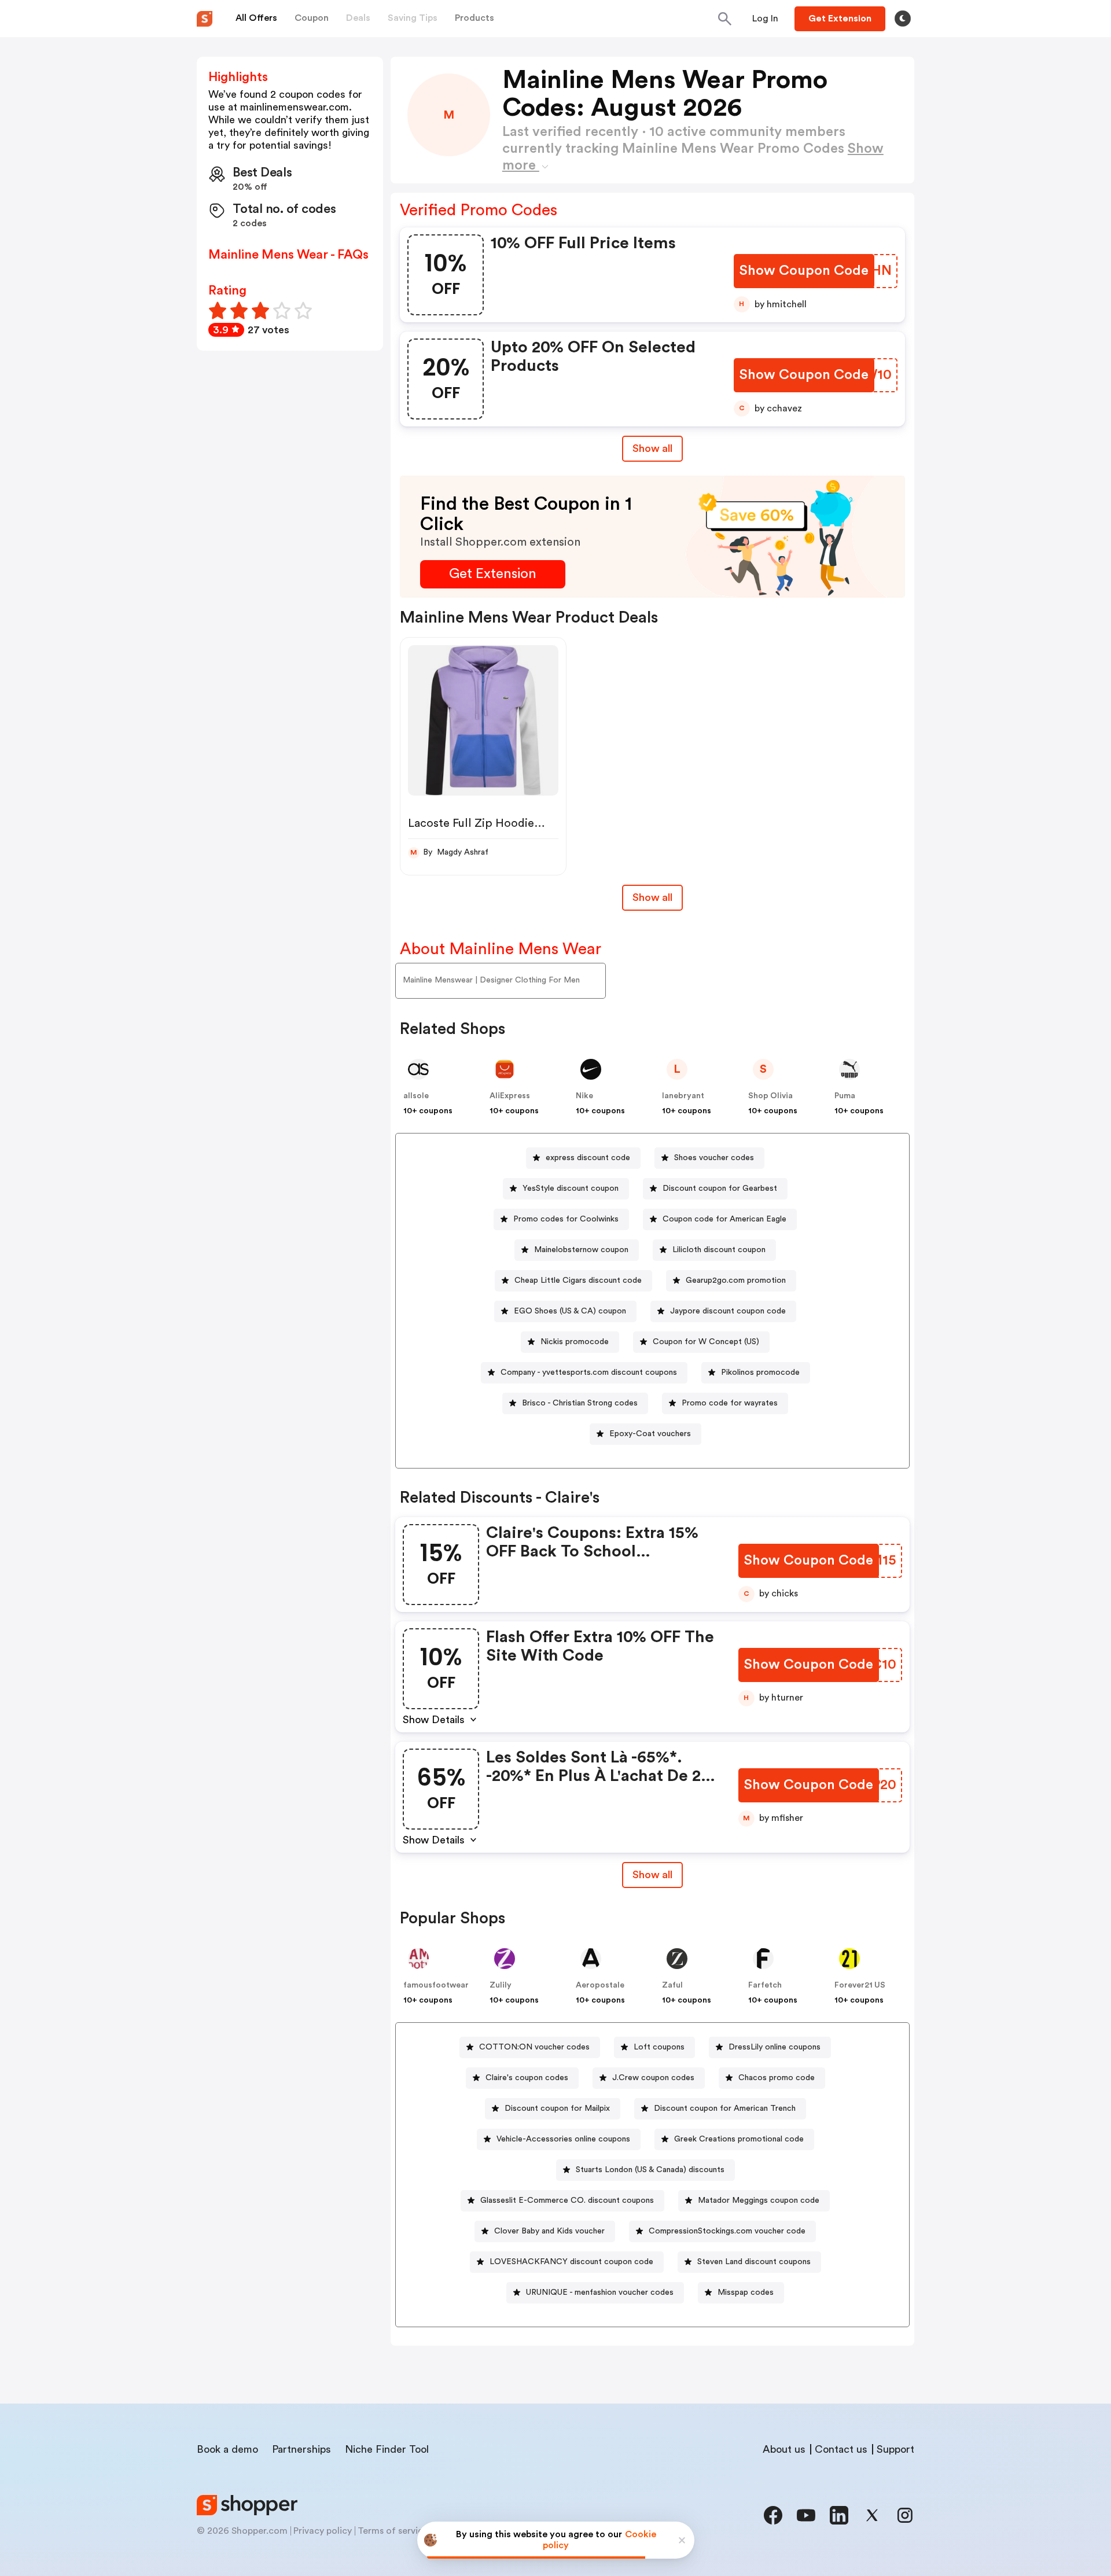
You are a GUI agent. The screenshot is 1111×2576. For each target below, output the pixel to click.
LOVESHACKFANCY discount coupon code (571, 2262)
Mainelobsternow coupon (581, 1250)
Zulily (501, 1985)
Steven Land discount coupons (754, 2262)
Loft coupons (659, 2047)
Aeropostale (600, 1985)
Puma (845, 1096)
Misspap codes (746, 2292)
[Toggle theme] (903, 19)
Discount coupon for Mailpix (557, 2108)
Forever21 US (860, 1985)
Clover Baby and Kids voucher (549, 2231)
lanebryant (683, 1096)
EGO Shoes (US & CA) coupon (570, 1311)
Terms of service (393, 2531)
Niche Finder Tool (387, 2449)
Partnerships (301, 2449)
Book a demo (227, 2449)
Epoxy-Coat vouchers (650, 1434)
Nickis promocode (575, 1342)
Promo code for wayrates (730, 1403)
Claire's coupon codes (527, 2078)
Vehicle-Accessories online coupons (563, 2139)
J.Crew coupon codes (653, 2078)
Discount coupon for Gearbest (720, 1188)
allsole (416, 1096)
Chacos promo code (777, 2078)
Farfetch (765, 1985)
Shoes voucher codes (714, 1158)
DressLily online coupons (775, 2047)
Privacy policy (323, 2531)
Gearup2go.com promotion (736, 1280)
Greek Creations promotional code (739, 2139)
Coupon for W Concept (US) (706, 1342)
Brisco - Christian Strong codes (580, 1403)
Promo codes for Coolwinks (566, 1219)
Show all (652, 448)
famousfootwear (436, 1985)
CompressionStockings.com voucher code (727, 2231)
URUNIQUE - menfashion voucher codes (600, 2292)
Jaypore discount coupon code (728, 1311)
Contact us (841, 2449)
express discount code (588, 1158)
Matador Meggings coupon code (759, 2200)
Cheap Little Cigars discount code (578, 1280)
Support (895, 2449)
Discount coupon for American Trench (725, 2108)
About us (784, 2449)
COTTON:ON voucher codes (534, 2047)
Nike (584, 1096)
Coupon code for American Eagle (724, 1219)
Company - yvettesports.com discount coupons (589, 1372)
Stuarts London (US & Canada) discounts (650, 2170)
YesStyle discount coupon (571, 1188)
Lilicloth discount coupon (719, 1250)
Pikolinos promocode (760, 1372)
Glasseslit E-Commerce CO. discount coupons (567, 2200)
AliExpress (510, 1096)
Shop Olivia (770, 1096)
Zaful (672, 1985)
